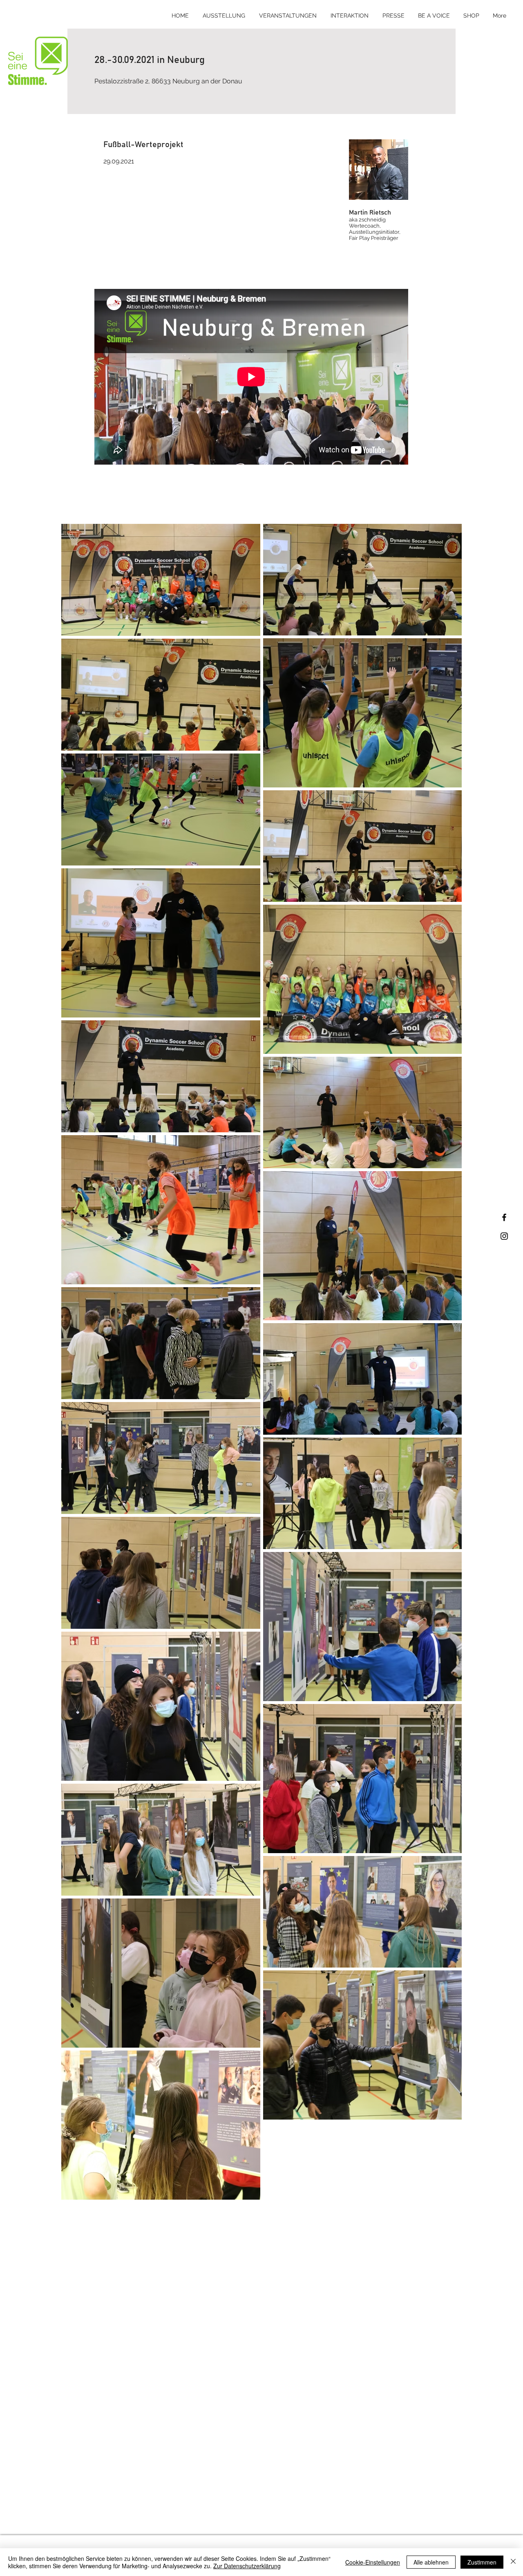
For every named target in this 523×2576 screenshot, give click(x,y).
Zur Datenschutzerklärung (247, 2566)
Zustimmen (482, 2562)
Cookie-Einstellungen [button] (373, 2562)
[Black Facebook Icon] (504, 1217)
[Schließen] (513, 2562)
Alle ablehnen (431, 2562)
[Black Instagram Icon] (504, 1236)
